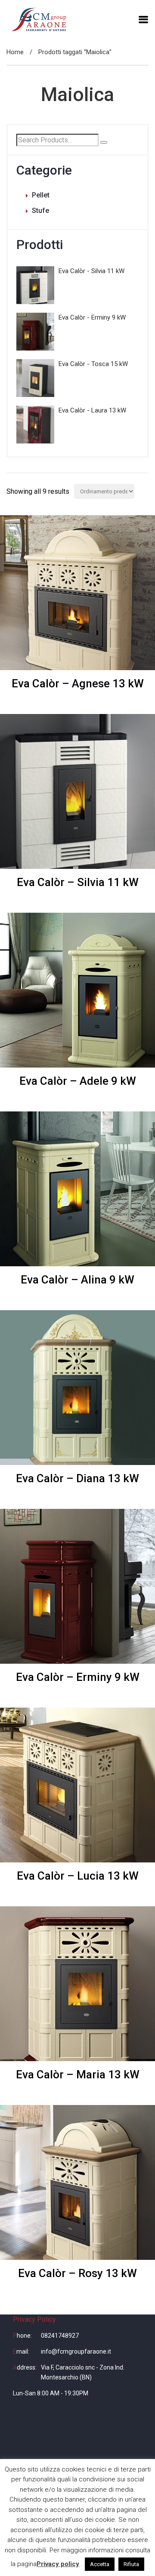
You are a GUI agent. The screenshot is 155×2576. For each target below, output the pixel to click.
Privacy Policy (34, 2319)
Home (15, 52)
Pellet (41, 195)
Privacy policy (58, 2564)
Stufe (40, 211)
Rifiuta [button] (131, 2564)
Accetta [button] (100, 2564)
